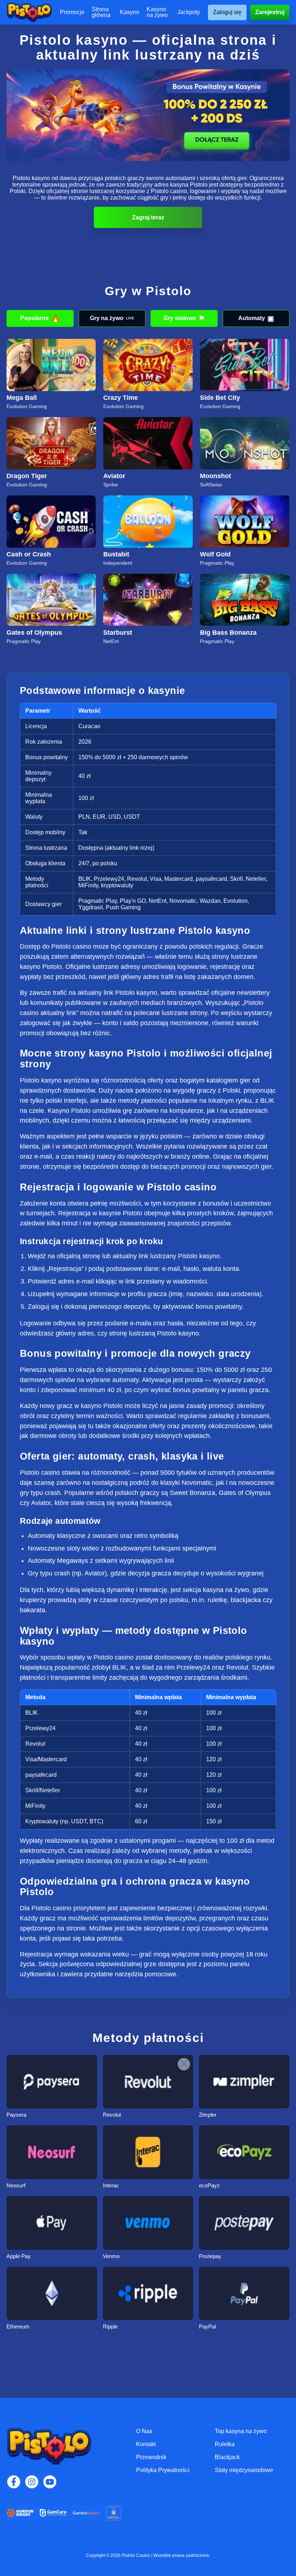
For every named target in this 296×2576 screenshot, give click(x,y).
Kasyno (130, 12)
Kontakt (146, 2444)
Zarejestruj (270, 12)
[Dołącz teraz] (148, 115)
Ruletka (225, 2444)
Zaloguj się (227, 12)
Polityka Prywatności (163, 2470)
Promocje (72, 12)
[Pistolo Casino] (29, 12)
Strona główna (101, 12)
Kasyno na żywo (157, 12)
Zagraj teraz (148, 217)
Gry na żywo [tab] (112, 318)
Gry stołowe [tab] (184, 318)
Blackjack (227, 2457)
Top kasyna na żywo (241, 2431)
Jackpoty (189, 12)
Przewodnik (151, 2457)
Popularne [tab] (40, 318)
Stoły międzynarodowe (244, 2470)
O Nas (144, 2431)
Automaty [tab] (256, 318)
